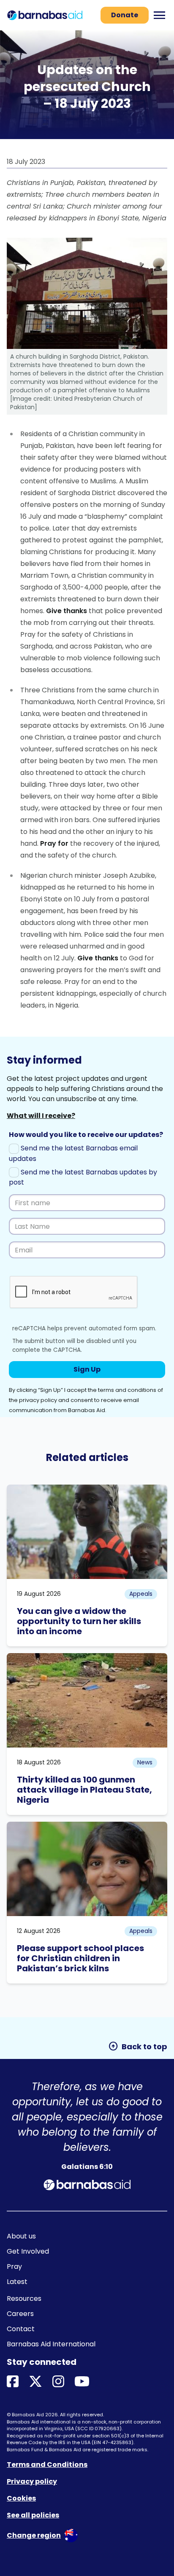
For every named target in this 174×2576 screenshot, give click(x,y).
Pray (14, 2266)
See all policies (33, 2515)
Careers (20, 2314)
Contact (21, 2329)
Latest (17, 2282)
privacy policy (38, 1400)
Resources (24, 2299)
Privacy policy (32, 2481)
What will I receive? (41, 1116)
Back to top (138, 2046)
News (145, 1762)
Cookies (21, 2498)
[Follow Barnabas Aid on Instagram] (58, 2382)
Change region (34, 2535)
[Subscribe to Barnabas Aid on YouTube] (82, 2382)
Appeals (141, 1594)
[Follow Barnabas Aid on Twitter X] (35, 2382)
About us (21, 2236)
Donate (125, 15)
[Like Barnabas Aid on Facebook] (13, 2382)
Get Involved (28, 2251)
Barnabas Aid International (51, 2344)
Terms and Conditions (47, 2465)
